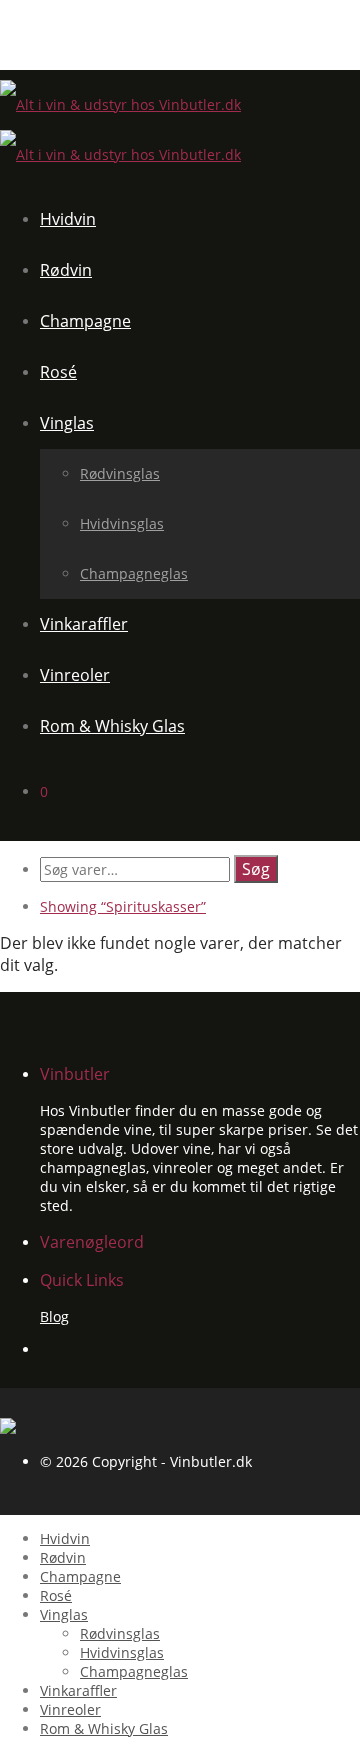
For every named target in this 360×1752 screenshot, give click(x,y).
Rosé (58, 372)
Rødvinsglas (120, 473)
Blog (54, 1316)
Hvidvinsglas (122, 523)
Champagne (85, 321)
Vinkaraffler (84, 624)
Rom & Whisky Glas (112, 726)
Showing (123, 906)
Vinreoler (75, 675)
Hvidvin (68, 219)
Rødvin (66, 270)
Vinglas (67, 423)
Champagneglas (134, 573)
